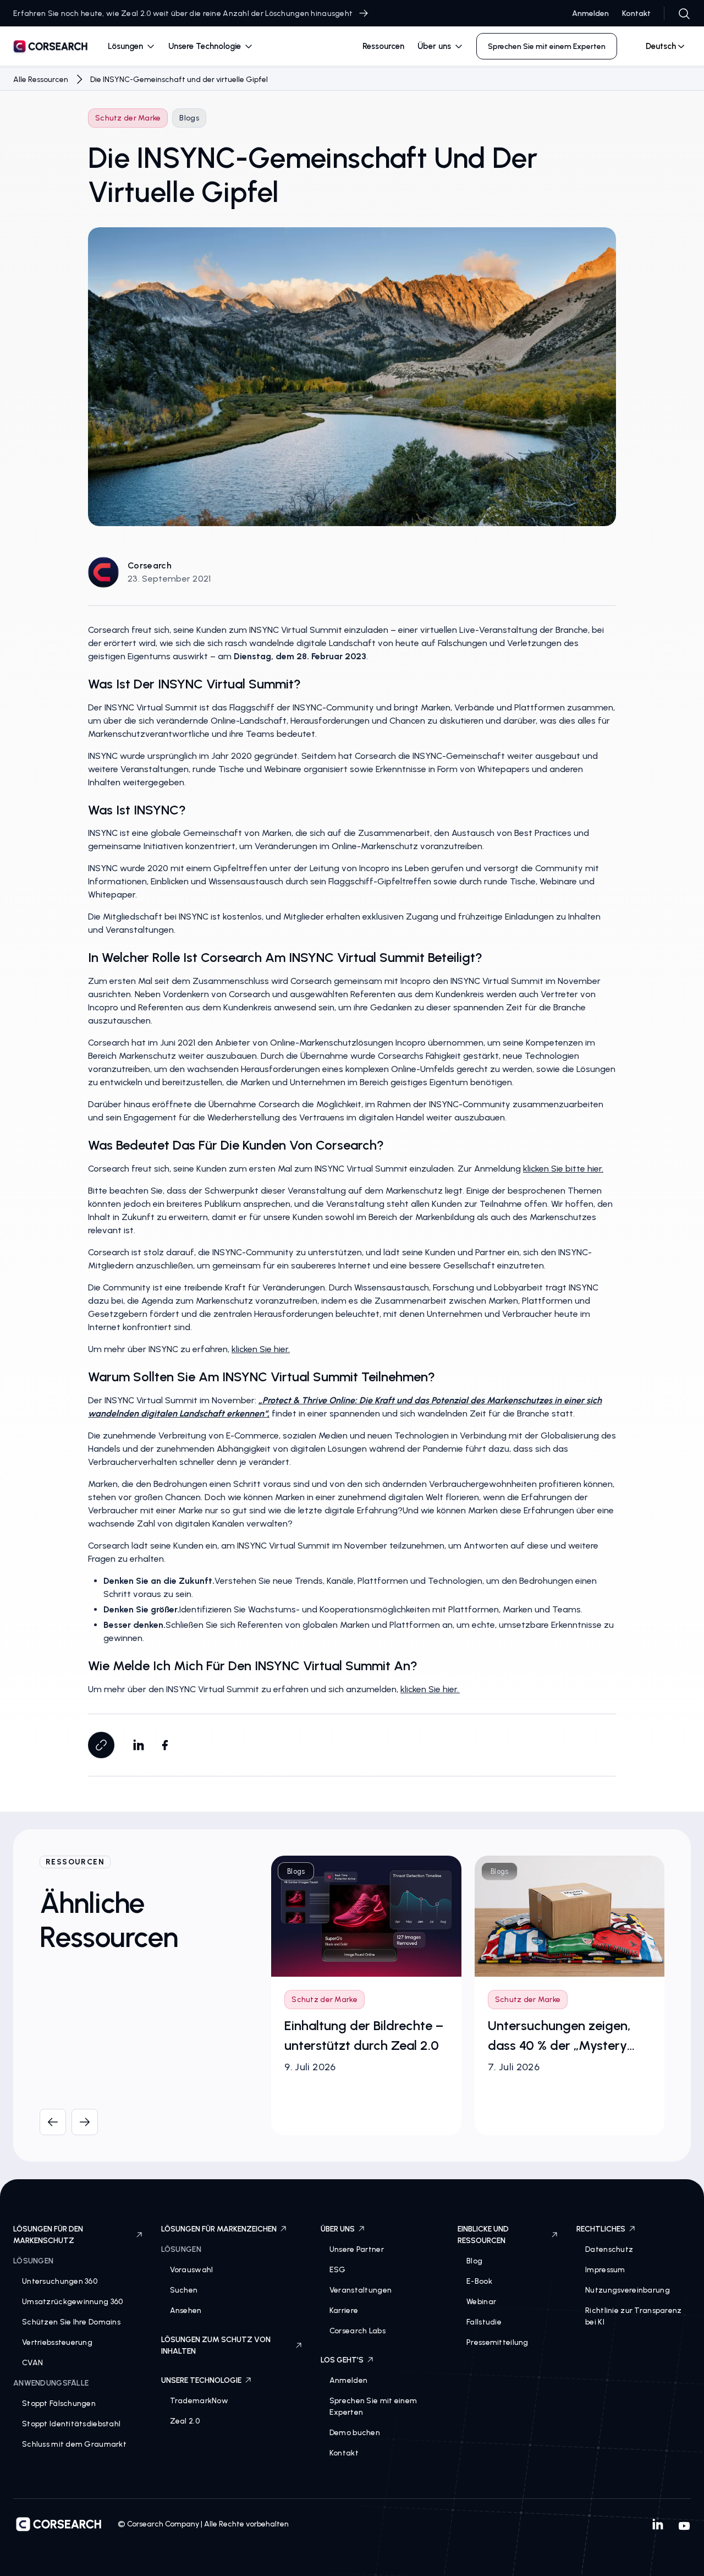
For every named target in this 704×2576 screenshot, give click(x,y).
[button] (131, 47)
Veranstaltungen (361, 2290)
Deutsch (661, 46)
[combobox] (661, 46)
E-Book (479, 2281)
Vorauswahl (192, 2270)
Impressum (605, 2270)
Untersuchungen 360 (60, 2281)
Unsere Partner (357, 2249)
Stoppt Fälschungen (59, 2403)
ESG (338, 2270)
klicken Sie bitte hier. (563, 1169)
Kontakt (636, 13)
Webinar (481, 2302)
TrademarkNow (199, 2401)
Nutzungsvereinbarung (628, 2290)
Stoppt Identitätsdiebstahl (71, 2424)
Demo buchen (355, 2433)
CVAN (32, 2363)
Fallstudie (484, 2322)
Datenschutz (609, 2249)
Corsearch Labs (358, 2331)
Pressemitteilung (497, 2342)
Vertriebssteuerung (57, 2342)
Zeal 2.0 (185, 2421)
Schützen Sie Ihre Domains (71, 2322)
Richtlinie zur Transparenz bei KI (633, 2316)
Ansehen (186, 2310)
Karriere (344, 2310)
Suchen (184, 2290)
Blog (474, 2261)
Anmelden (590, 13)
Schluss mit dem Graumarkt (74, 2444)
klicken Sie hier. (261, 1349)
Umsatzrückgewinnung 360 (72, 2302)
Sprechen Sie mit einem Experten (373, 2407)
